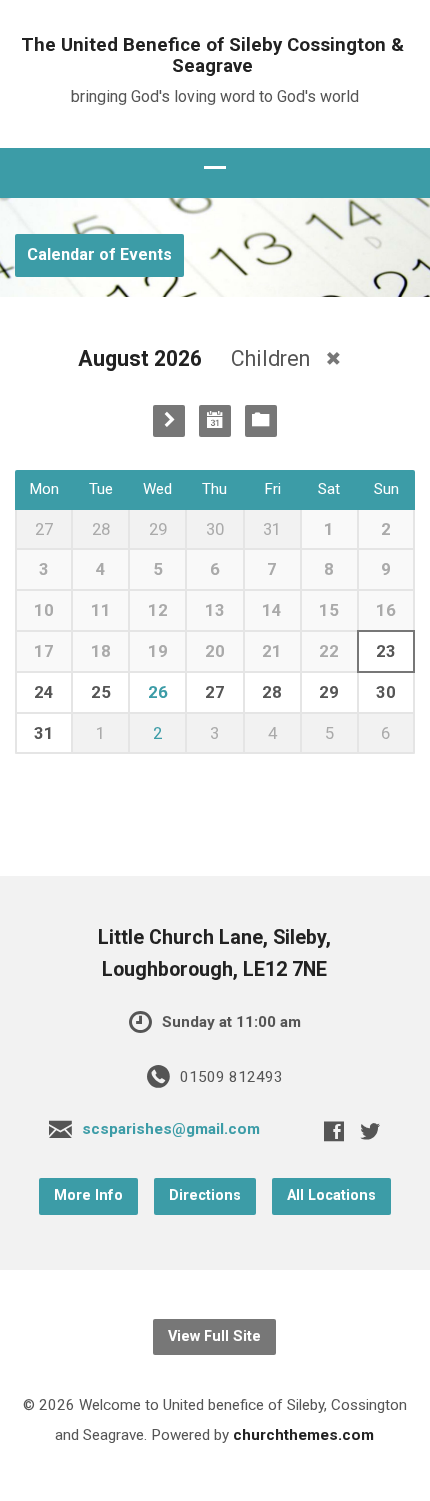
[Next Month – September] (169, 421)
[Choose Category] (261, 421)
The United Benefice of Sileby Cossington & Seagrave (212, 55)
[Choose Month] (215, 421)
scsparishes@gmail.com (171, 1129)
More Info (88, 1195)
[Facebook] (334, 1131)
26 (158, 692)
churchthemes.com (303, 1435)
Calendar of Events (99, 254)
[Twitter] (370, 1131)
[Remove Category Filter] (333, 358)
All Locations (331, 1195)
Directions (205, 1195)
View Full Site (214, 1336)
